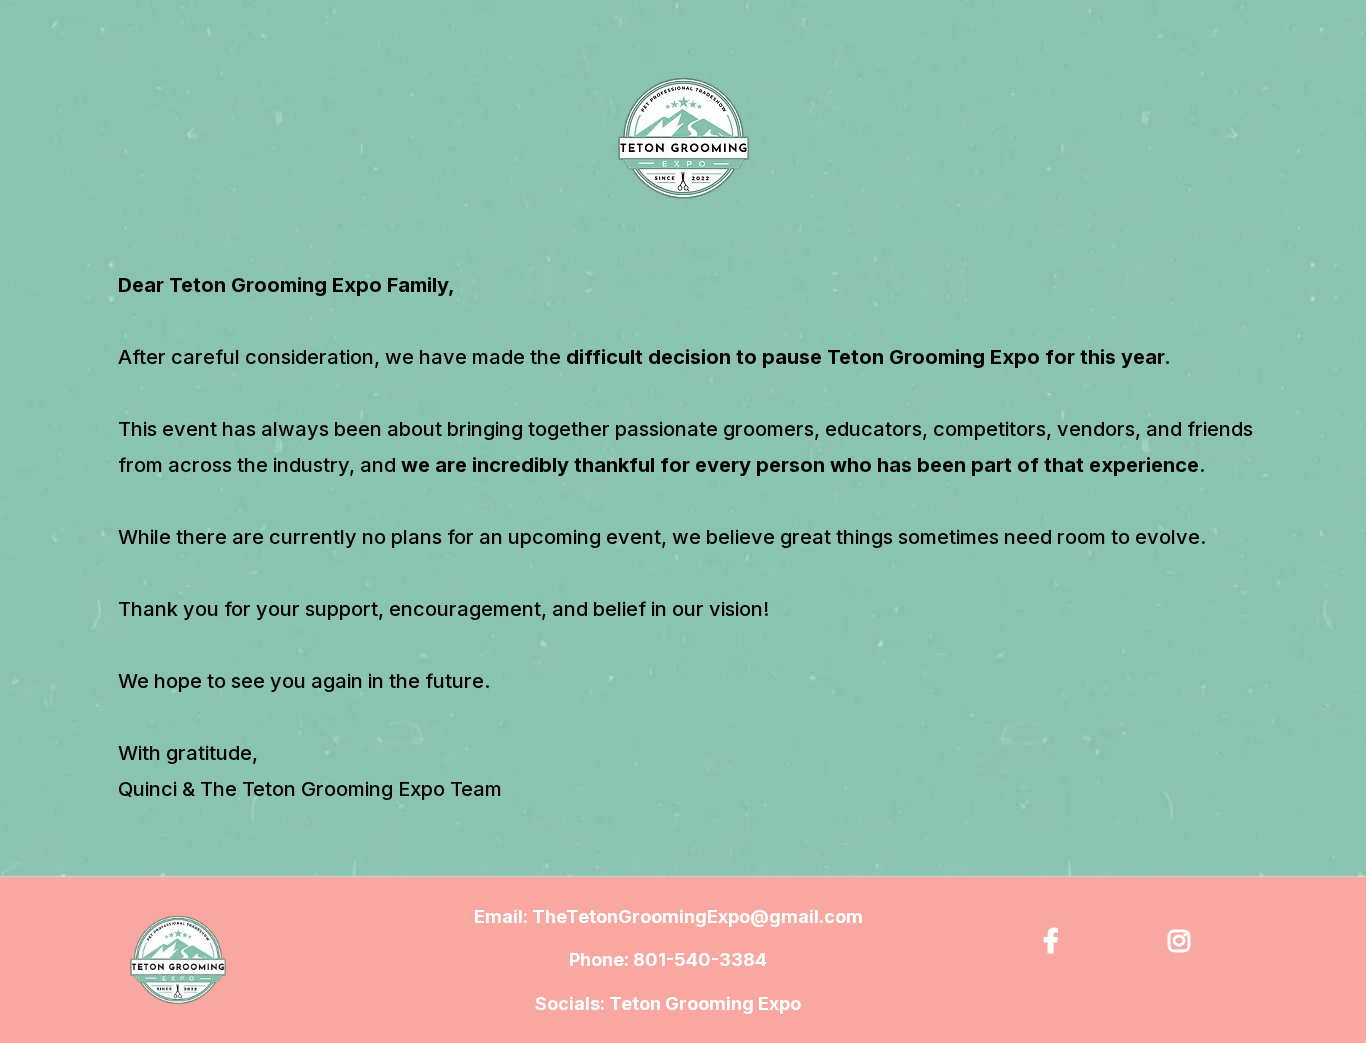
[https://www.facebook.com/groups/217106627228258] (1056, 937)
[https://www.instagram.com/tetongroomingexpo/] (1184, 937)
